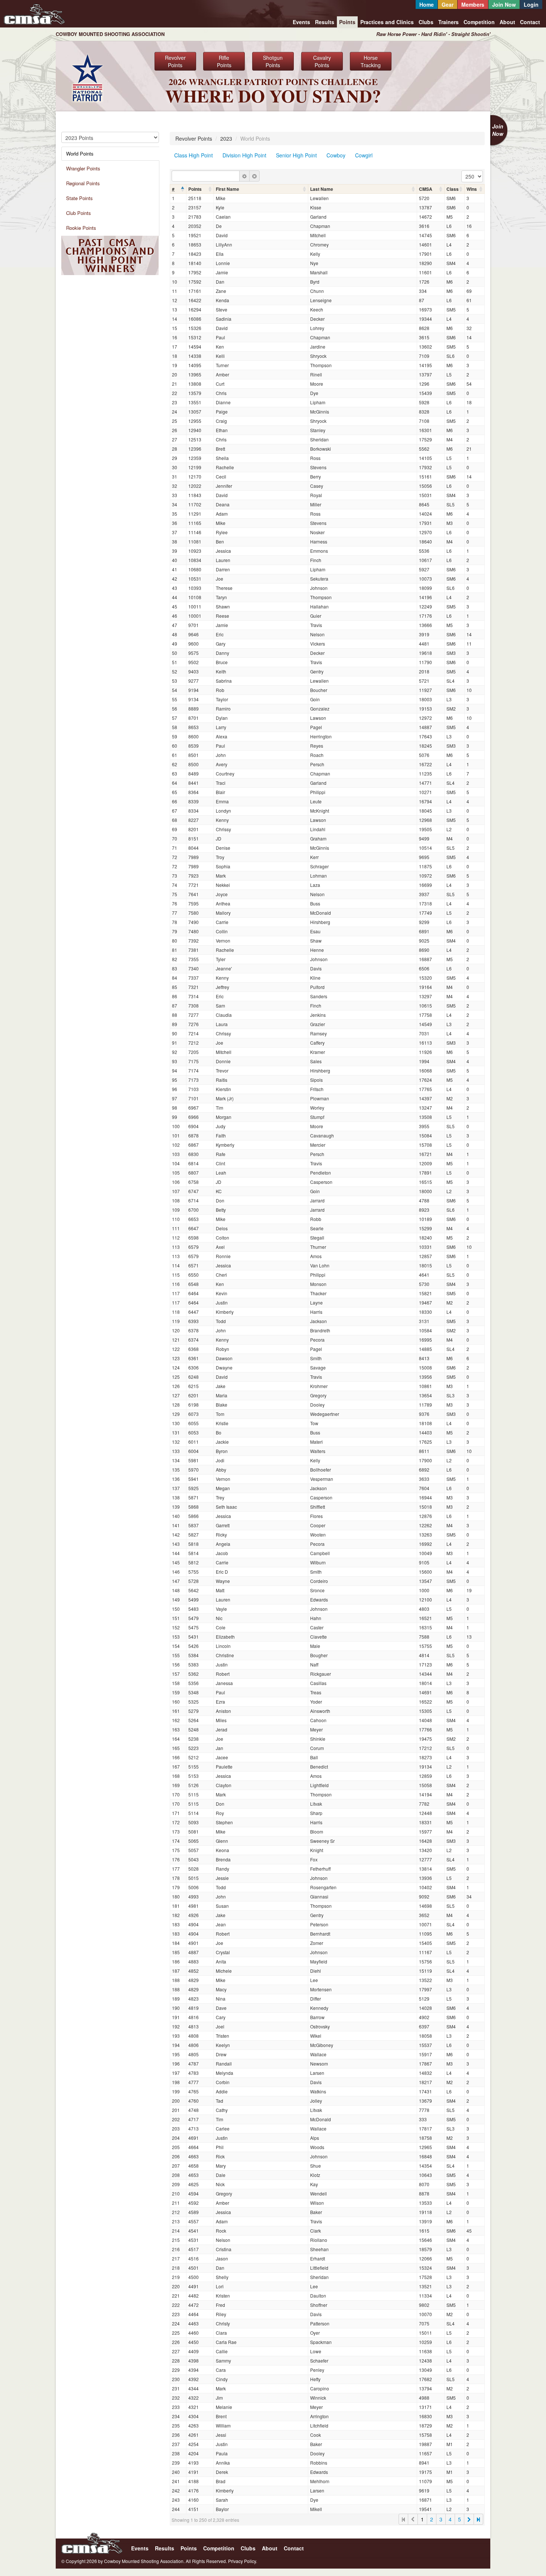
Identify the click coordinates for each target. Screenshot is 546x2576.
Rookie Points (81, 228)
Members (473, 4)
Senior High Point (296, 155)
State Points (79, 198)
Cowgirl (364, 155)
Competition (479, 22)
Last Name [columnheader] (322, 189)
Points (347, 22)
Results (325, 22)
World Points (80, 154)
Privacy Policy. (243, 2561)
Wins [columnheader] (472, 189)
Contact (530, 22)
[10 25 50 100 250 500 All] (472, 176)
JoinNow (498, 130)
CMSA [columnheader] (426, 189)
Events (301, 22)
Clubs (426, 22)
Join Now (504, 4)
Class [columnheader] (453, 189)
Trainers (448, 22)
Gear (448, 4)
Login (531, 4)
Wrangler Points (83, 168)
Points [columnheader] (195, 189)
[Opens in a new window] (87, 77)
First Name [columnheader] (227, 189)
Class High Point (194, 155)
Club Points (79, 213)
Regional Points (83, 183)
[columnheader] (178, 189)
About (507, 22)
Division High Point (244, 155)
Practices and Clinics (387, 22)
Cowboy (336, 155)
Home (427, 4)
